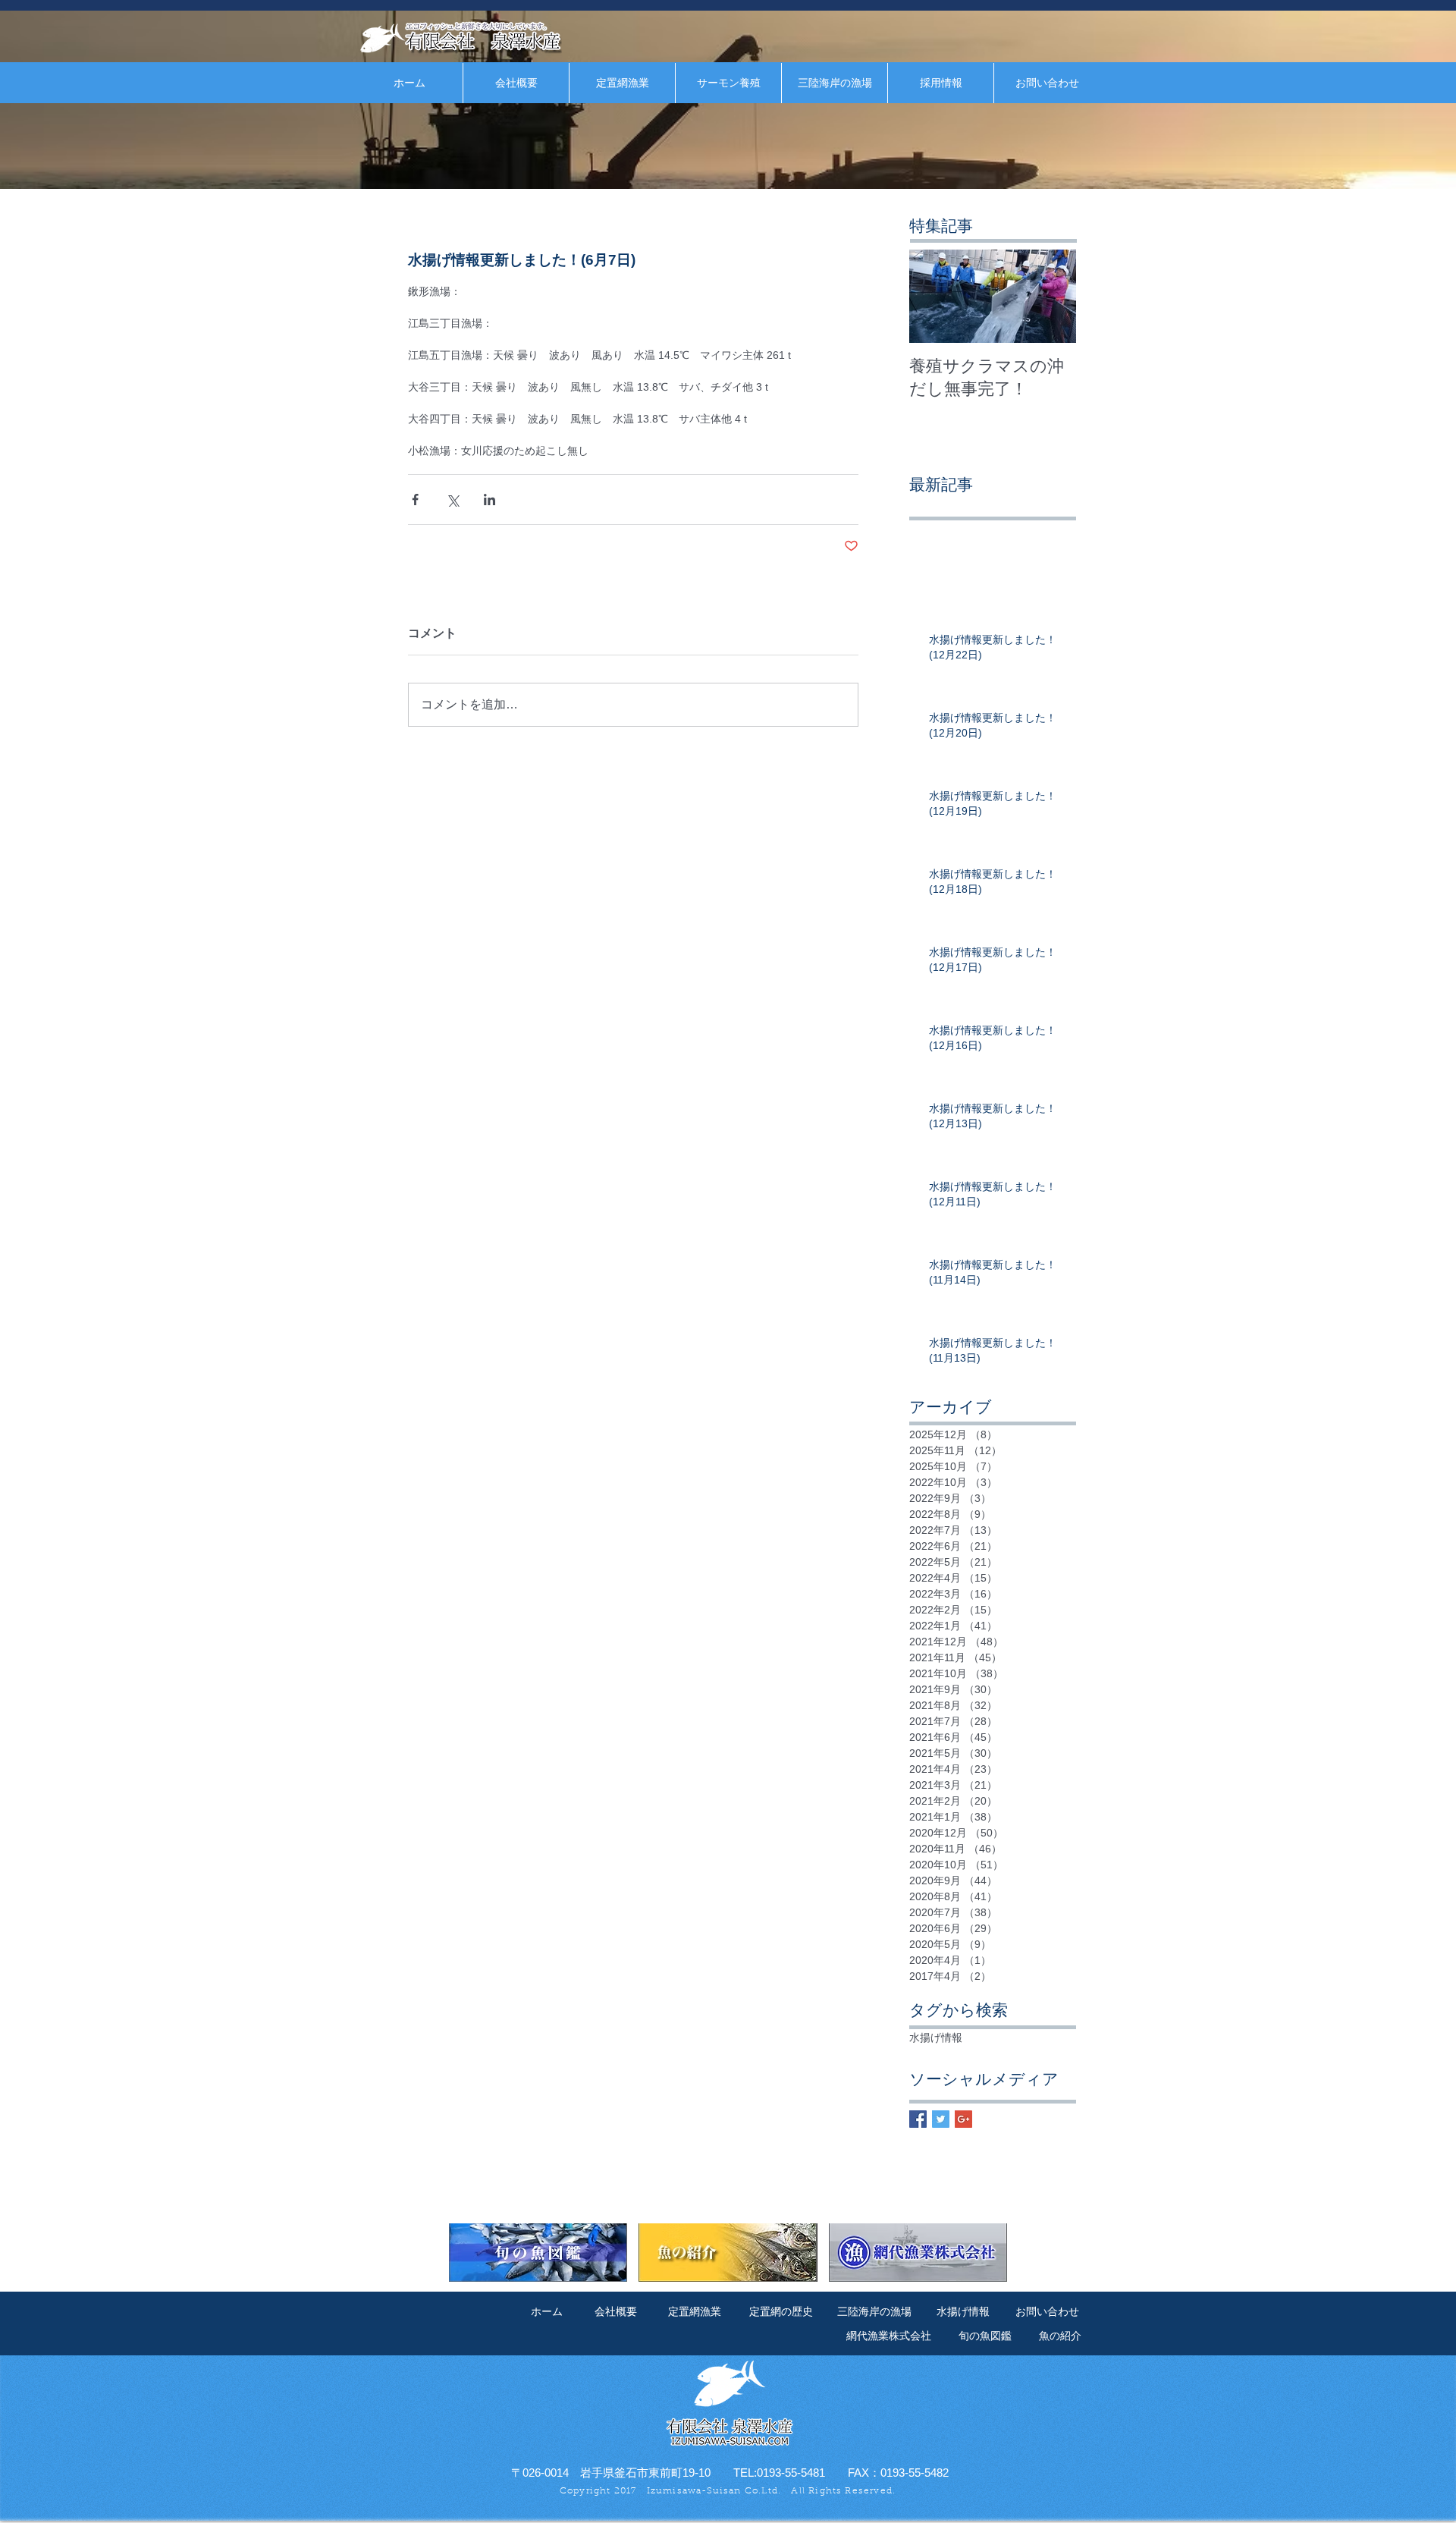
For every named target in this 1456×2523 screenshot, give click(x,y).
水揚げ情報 (936, 2038)
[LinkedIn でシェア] (490, 500)
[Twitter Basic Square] (941, 2119)
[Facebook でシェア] (415, 500)
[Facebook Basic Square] (918, 2119)
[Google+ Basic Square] (963, 2119)
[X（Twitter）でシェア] (452, 500)
